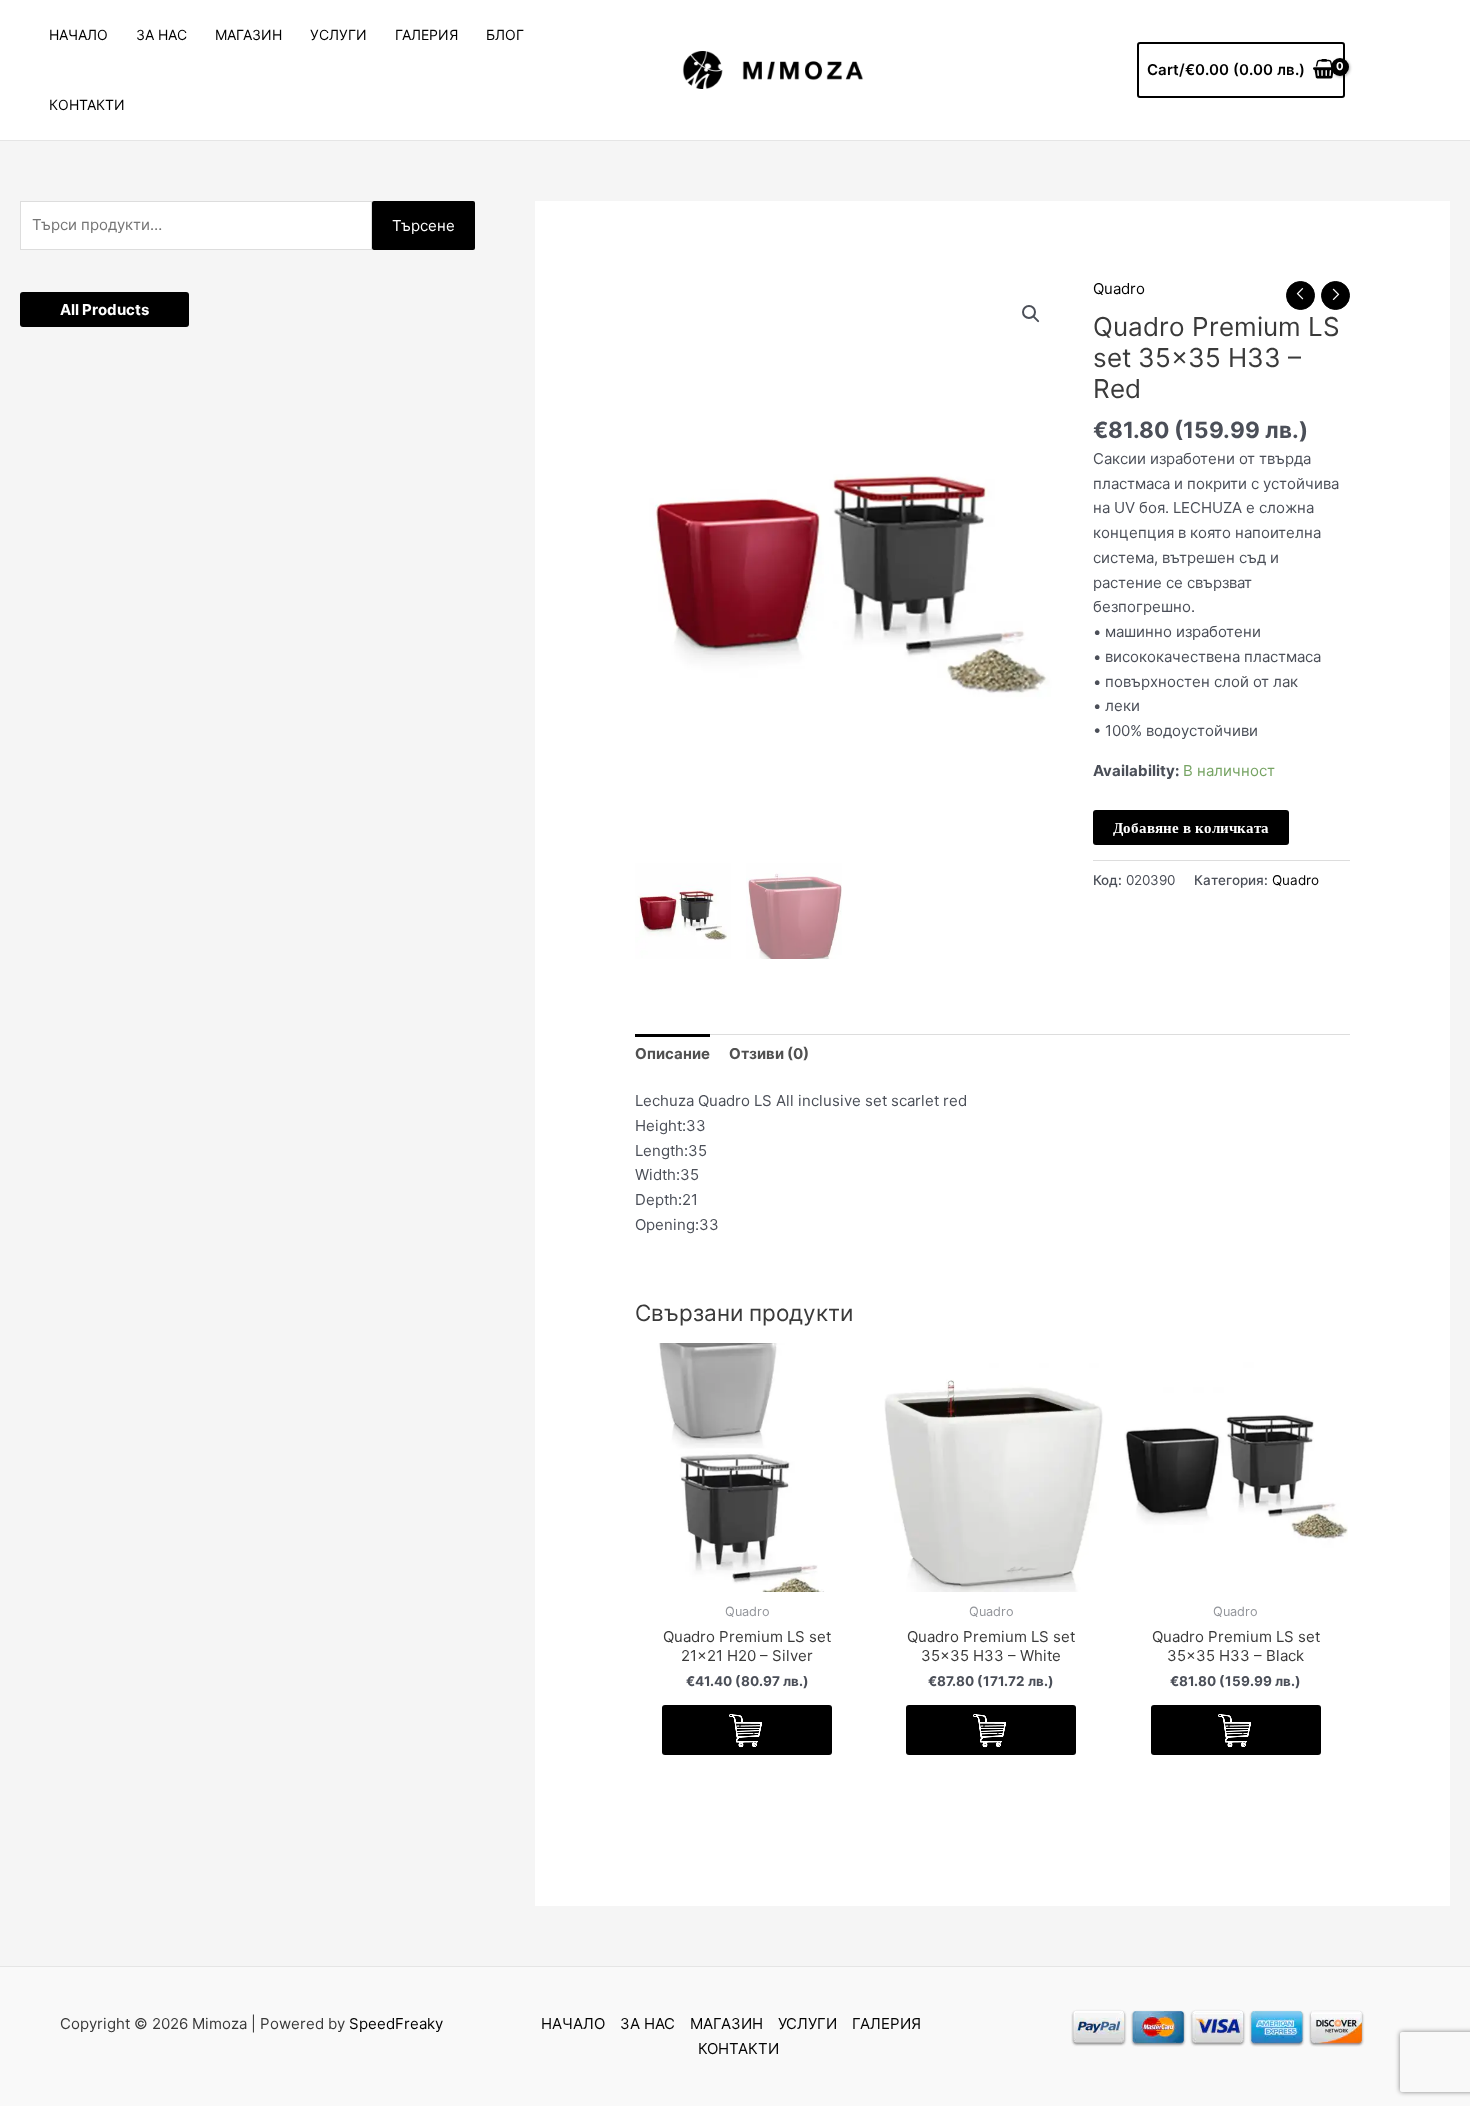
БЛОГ (505, 34)
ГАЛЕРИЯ (426, 34)
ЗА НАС (161, 34)
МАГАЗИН (248, 34)
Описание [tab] (672, 1053)
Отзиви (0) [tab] (769, 1053)
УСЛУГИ (338, 34)
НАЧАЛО (78, 34)
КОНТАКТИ (87, 104)
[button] (1031, 314)
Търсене (423, 225)
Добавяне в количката (1191, 827)
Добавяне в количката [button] (747, 1730)
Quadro (1119, 288)
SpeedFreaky (396, 2023)
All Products (104, 309)
